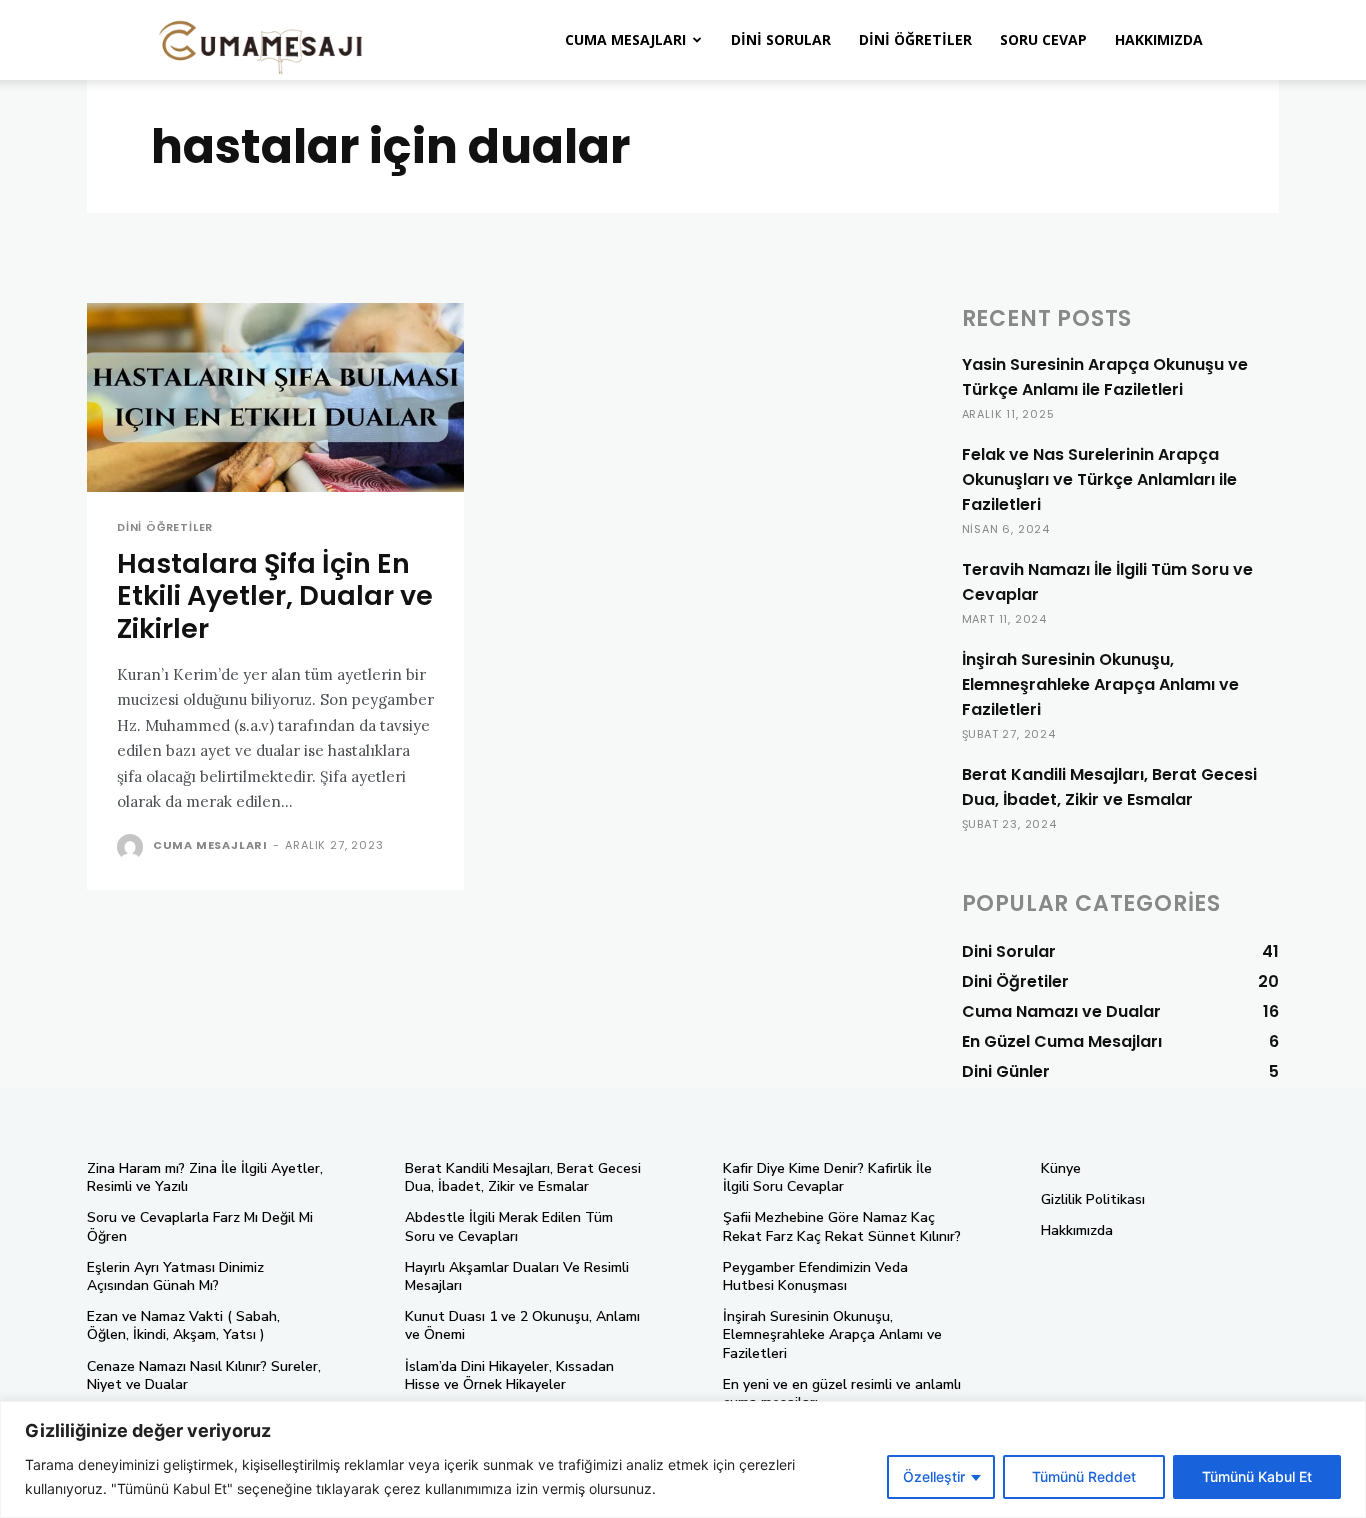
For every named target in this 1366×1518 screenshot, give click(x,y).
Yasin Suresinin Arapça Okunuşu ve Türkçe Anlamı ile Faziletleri (1105, 377)
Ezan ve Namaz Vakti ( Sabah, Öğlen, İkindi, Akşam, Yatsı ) (183, 1325)
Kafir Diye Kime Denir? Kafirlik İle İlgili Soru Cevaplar (827, 1177)
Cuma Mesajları (625, 39)
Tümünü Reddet (1084, 1476)
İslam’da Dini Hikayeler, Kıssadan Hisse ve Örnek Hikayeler (509, 1375)
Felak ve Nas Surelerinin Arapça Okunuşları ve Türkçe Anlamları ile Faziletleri (1099, 479)
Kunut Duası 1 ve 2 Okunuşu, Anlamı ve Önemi (522, 1325)
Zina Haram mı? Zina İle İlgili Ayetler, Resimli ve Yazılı (205, 1177)
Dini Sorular (781, 39)
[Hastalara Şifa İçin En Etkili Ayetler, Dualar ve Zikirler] (275, 397)
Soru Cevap (1043, 39)
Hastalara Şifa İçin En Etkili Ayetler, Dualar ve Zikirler (275, 596)
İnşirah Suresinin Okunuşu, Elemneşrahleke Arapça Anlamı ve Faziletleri (1100, 684)
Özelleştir (934, 1476)
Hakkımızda (1159, 39)
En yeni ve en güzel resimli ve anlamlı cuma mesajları (842, 1393)
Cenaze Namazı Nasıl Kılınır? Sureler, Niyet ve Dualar (204, 1375)
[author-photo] (133, 847)
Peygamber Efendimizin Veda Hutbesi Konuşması (815, 1276)
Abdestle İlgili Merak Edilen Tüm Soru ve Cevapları (509, 1226)
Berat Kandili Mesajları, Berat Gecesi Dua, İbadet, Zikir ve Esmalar (1109, 787)
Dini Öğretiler (915, 39)
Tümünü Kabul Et (1257, 1476)
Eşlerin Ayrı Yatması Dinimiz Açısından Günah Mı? (175, 1276)
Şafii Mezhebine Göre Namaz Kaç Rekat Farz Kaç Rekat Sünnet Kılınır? (842, 1226)
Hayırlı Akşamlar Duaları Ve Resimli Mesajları (517, 1276)
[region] (683, 1459)
